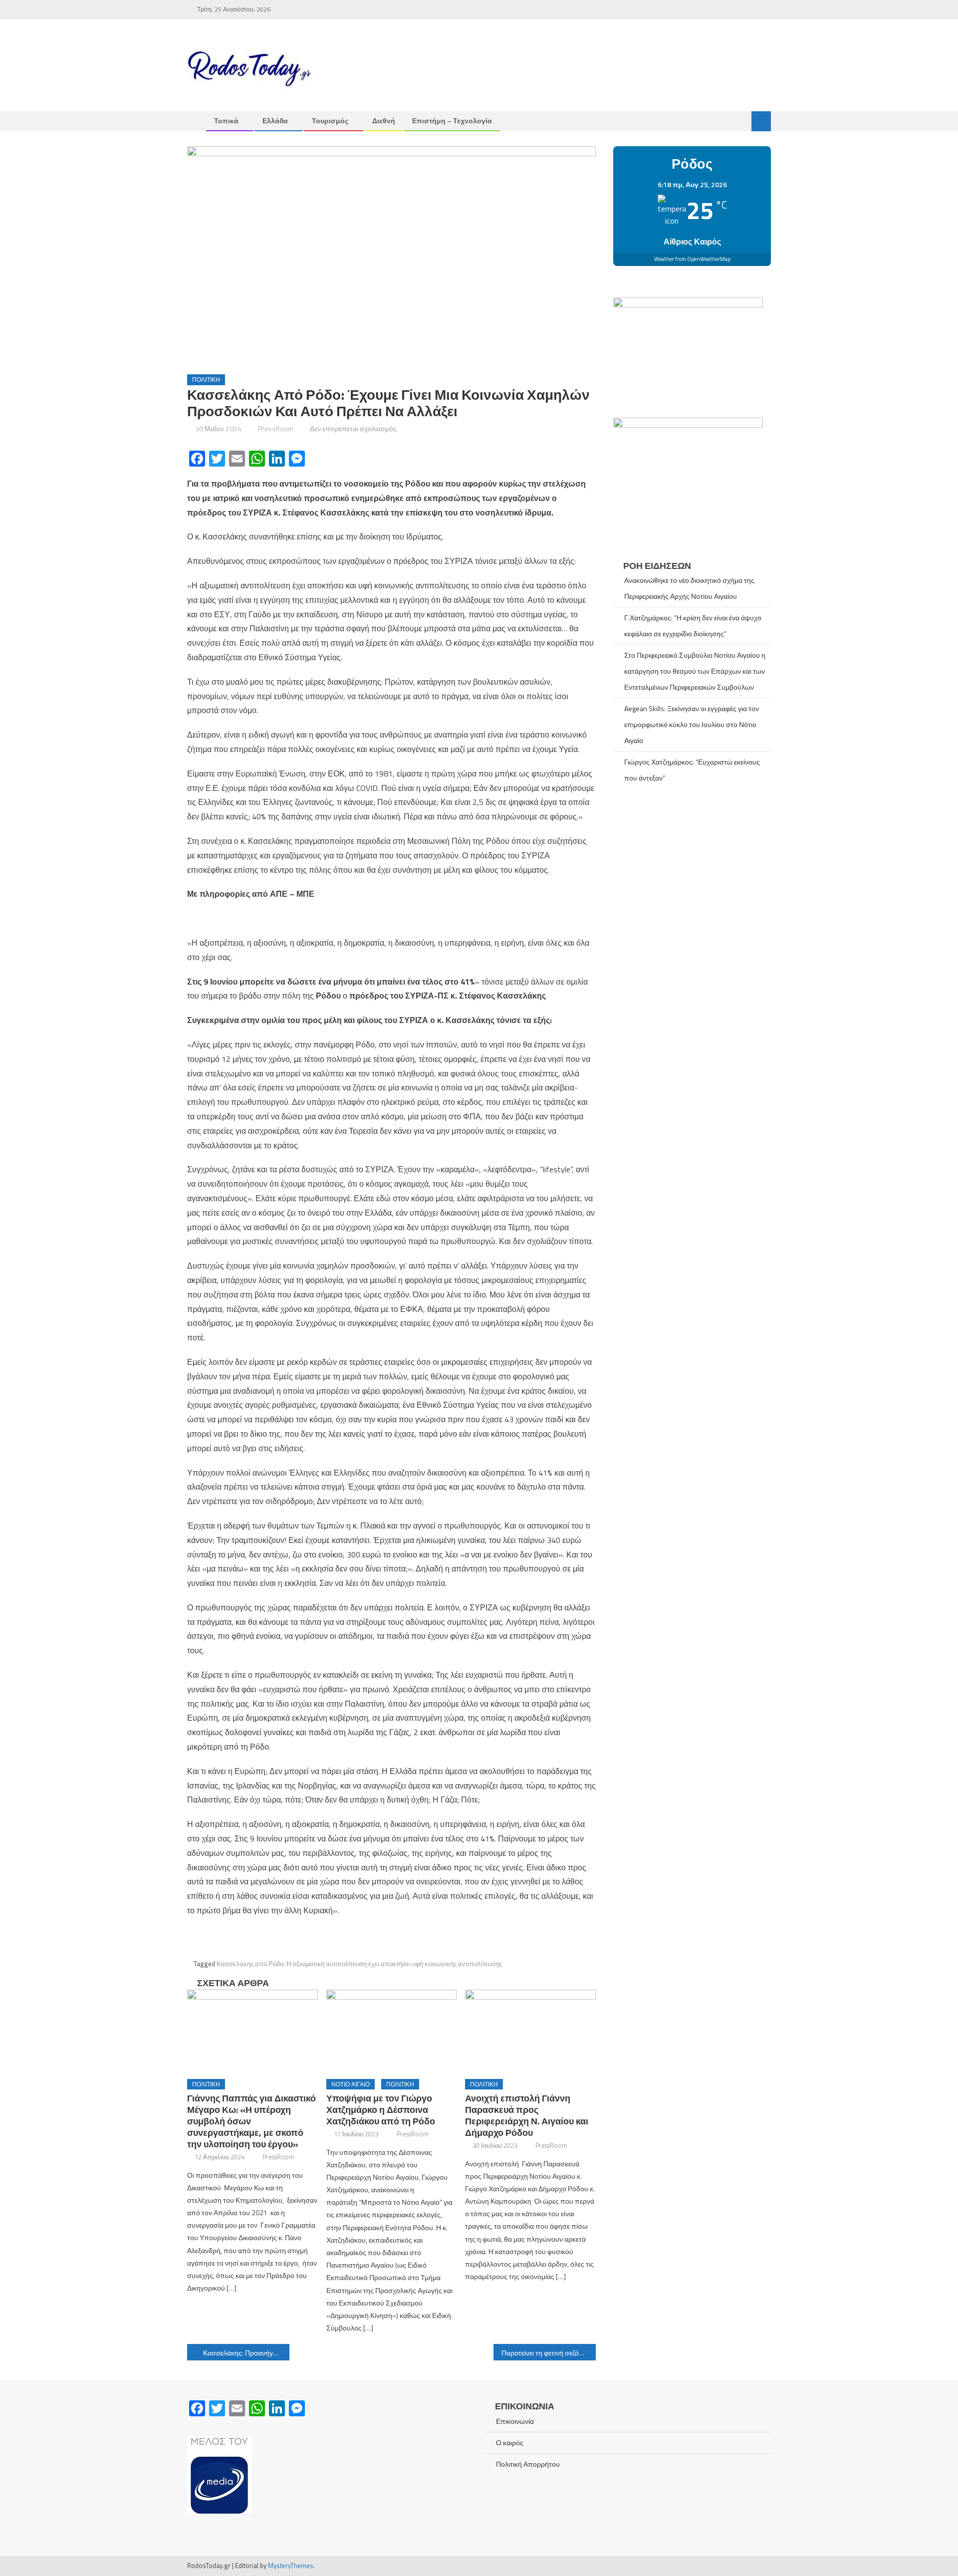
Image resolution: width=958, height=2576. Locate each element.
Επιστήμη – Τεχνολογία (452, 121)
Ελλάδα (275, 121)
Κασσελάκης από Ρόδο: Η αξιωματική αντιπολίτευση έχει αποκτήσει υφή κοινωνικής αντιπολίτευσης (359, 1964)
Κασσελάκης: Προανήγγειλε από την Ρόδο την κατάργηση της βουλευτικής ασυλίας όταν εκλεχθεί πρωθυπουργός (246, 2353)
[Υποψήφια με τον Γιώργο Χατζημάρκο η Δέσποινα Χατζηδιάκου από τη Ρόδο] (392, 2031)
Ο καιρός (510, 2443)
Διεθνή (384, 121)
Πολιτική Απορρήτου (528, 2464)
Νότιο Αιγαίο (351, 2084)
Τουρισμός (330, 121)
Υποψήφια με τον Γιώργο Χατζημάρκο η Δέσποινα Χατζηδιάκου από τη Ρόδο (381, 2110)
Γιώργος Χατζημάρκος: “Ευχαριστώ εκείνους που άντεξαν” (692, 770)
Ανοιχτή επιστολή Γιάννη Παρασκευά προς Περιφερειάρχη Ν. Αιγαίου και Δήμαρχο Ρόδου (527, 2115)
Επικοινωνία (515, 2421)
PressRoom (276, 428)
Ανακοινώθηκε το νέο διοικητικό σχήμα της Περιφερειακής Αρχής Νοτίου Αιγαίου (689, 588)
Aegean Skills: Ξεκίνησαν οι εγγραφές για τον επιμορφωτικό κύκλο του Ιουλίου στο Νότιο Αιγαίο (692, 724)
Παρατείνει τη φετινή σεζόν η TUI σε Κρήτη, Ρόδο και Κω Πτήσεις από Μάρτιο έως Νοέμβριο (549, 2353)
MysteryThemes (291, 2566)
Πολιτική (206, 380)
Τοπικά (226, 121)
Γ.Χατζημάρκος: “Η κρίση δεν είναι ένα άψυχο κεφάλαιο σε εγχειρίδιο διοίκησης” (693, 626)
